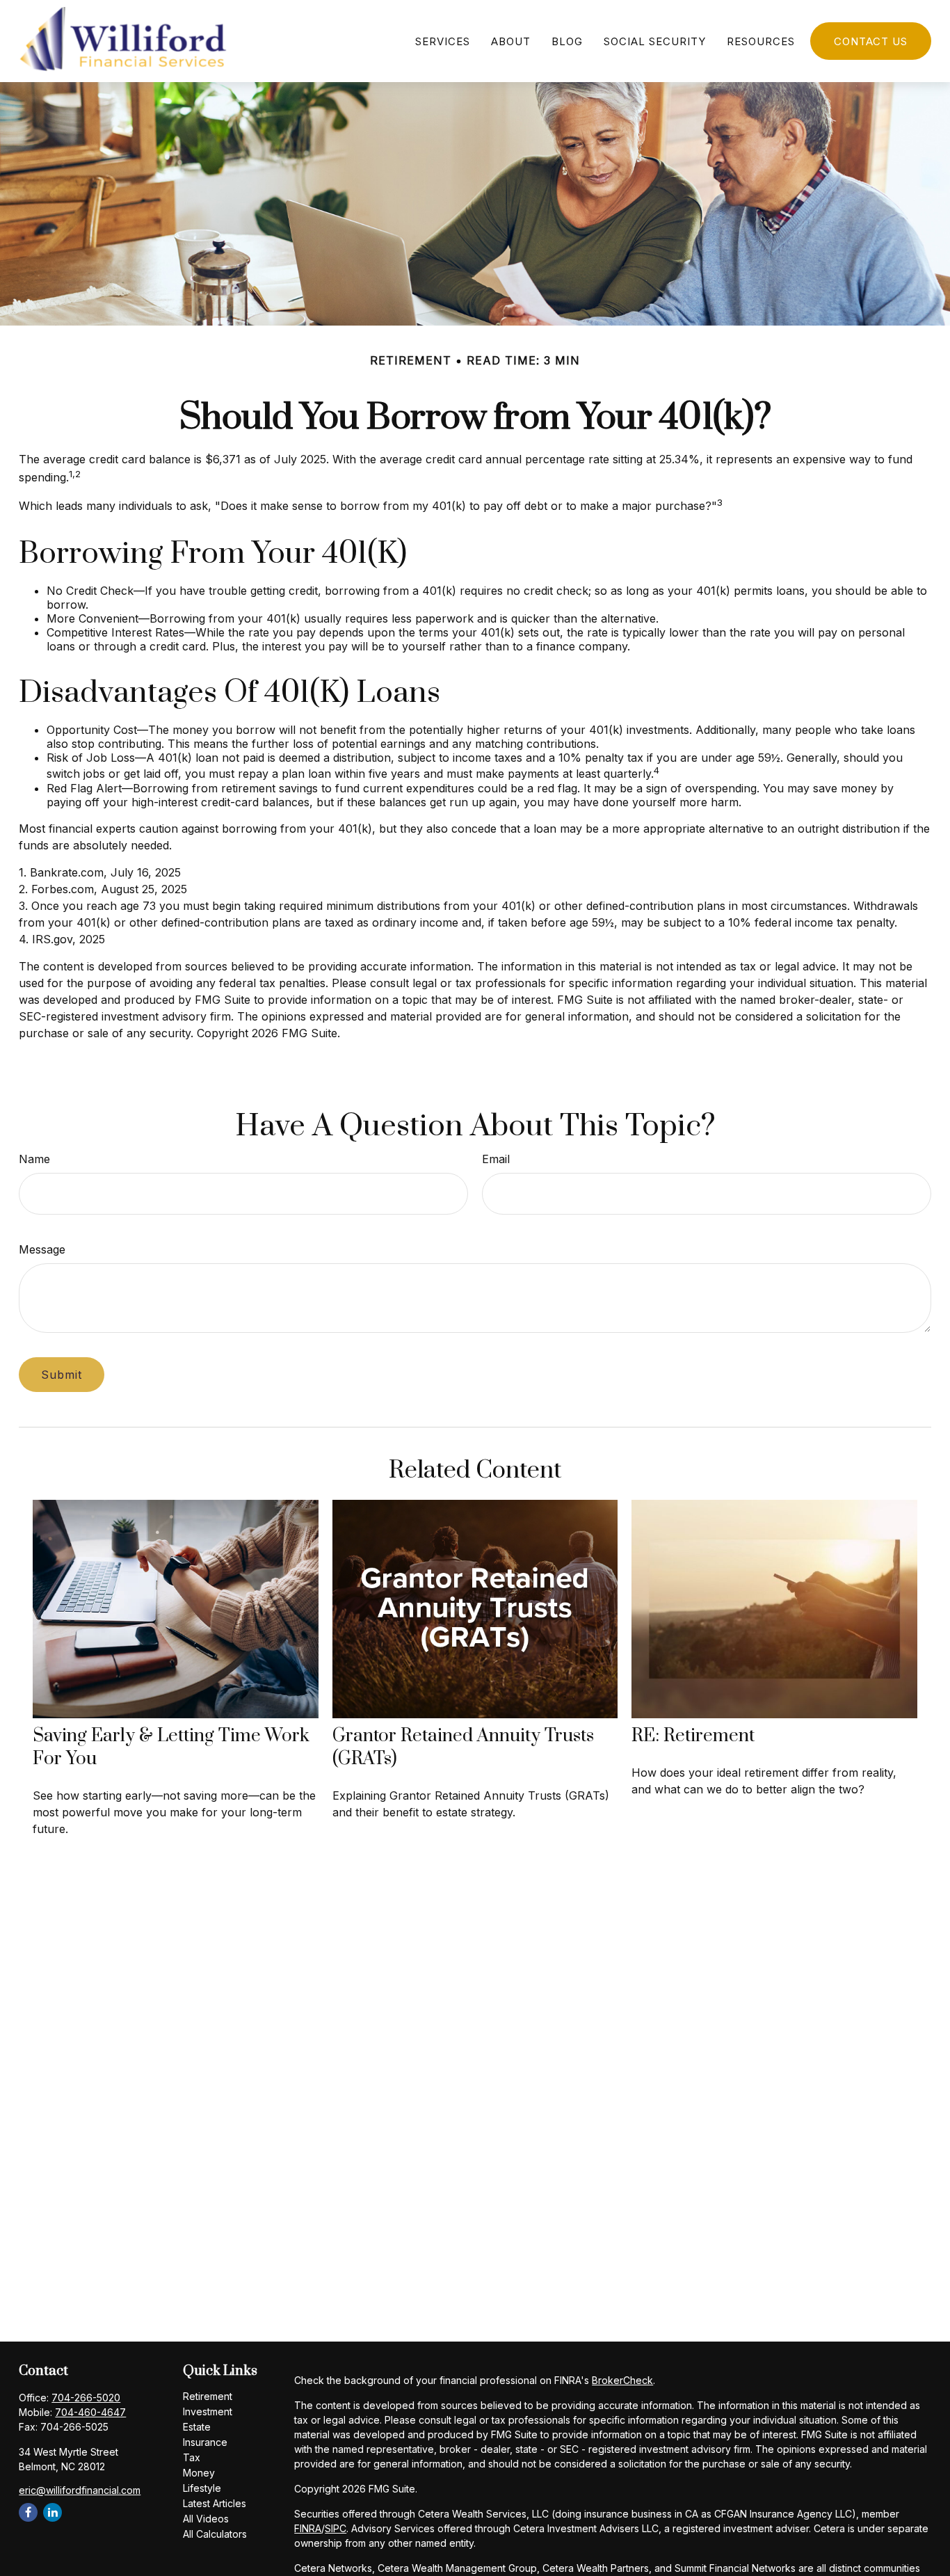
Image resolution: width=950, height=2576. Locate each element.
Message (42, 1249)
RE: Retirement (693, 1736)
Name (34, 1159)
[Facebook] (28, 2512)
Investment (208, 2411)
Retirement (208, 2396)
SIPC (336, 2528)
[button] (443, 41)
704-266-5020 (86, 2398)
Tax (192, 2457)
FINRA (308, 2528)
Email (496, 1159)
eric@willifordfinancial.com (80, 2490)
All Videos (206, 2519)
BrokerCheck (622, 2380)
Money (199, 2473)
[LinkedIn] (53, 2512)
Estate (197, 2427)
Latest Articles (215, 2503)
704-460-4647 (90, 2412)
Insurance (205, 2442)
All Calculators (215, 2534)
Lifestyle (202, 2488)
